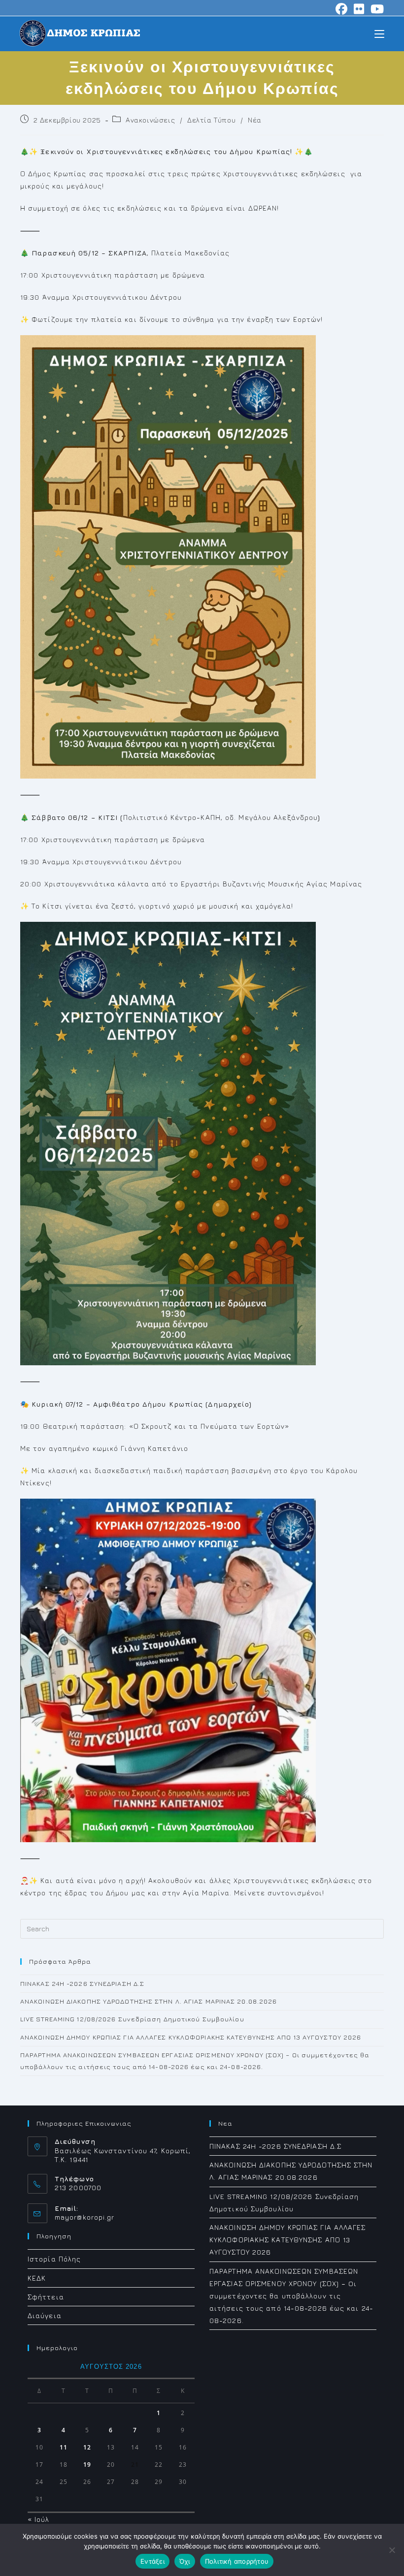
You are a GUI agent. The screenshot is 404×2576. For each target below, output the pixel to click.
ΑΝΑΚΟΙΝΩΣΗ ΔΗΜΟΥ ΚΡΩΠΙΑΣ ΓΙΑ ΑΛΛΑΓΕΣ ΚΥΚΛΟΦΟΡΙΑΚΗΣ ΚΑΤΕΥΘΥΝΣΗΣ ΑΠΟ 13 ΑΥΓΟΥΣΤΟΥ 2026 (191, 2037)
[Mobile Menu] (379, 33)
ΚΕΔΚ (37, 2278)
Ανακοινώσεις (150, 120)
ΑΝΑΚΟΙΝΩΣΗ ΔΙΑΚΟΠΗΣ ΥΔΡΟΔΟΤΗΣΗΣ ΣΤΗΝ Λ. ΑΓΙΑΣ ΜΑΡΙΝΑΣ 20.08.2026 (149, 2001)
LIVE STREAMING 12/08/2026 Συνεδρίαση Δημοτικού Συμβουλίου (132, 2019)
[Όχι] (392, 2550)
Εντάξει (152, 2561)
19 (87, 2465)
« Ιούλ (39, 2519)
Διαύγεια (45, 2315)
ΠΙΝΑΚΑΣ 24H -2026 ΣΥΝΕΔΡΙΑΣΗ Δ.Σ (82, 1983)
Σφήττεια (46, 2297)
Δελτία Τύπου (211, 120)
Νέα (255, 120)
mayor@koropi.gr (85, 2217)
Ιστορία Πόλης (54, 2259)
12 (87, 2447)
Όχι (185, 2561)
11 (64, 2447)
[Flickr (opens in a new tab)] (359, 9)
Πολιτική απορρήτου (237, 2561)
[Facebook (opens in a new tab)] (342, 9)
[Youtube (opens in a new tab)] (376, 9)
